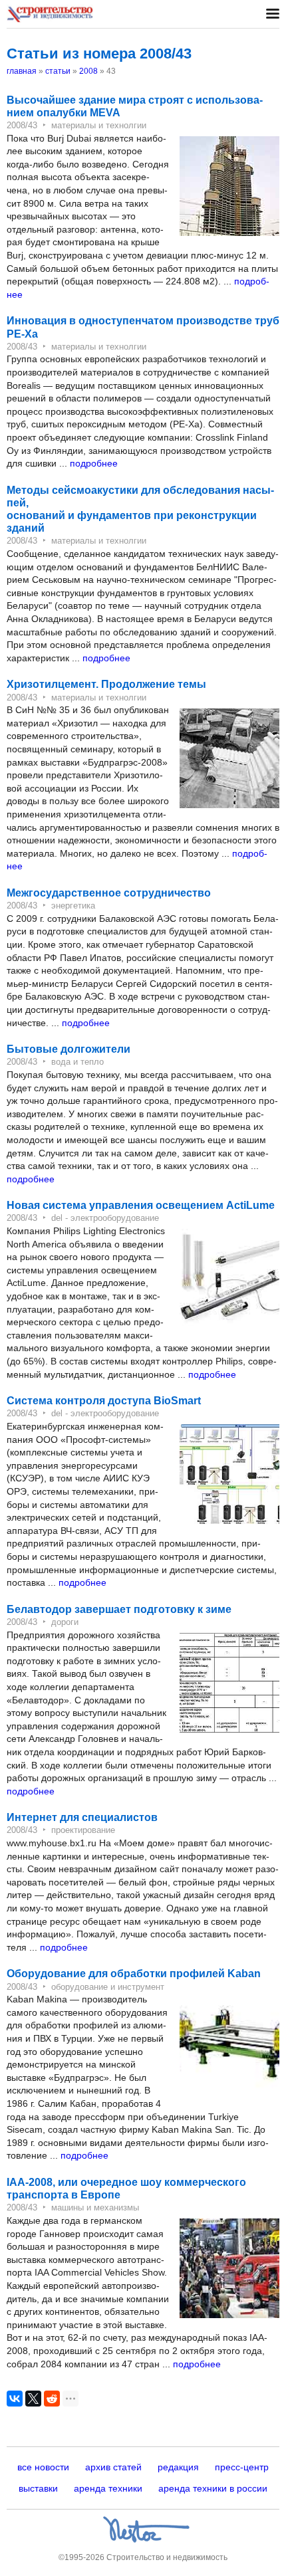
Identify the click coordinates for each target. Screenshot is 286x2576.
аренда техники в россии (213, 2488)
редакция (178, 2467)
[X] (33, 2399)
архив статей (113, 2467)
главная (22, 71)
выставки (38, 2488)
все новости (43, 2467)
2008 (88, 71)
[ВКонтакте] (15, 2399)
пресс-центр (242, 2467)
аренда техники (108, 2488)
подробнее (94, 463)
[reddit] (52, 2399)
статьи (58, 71)
